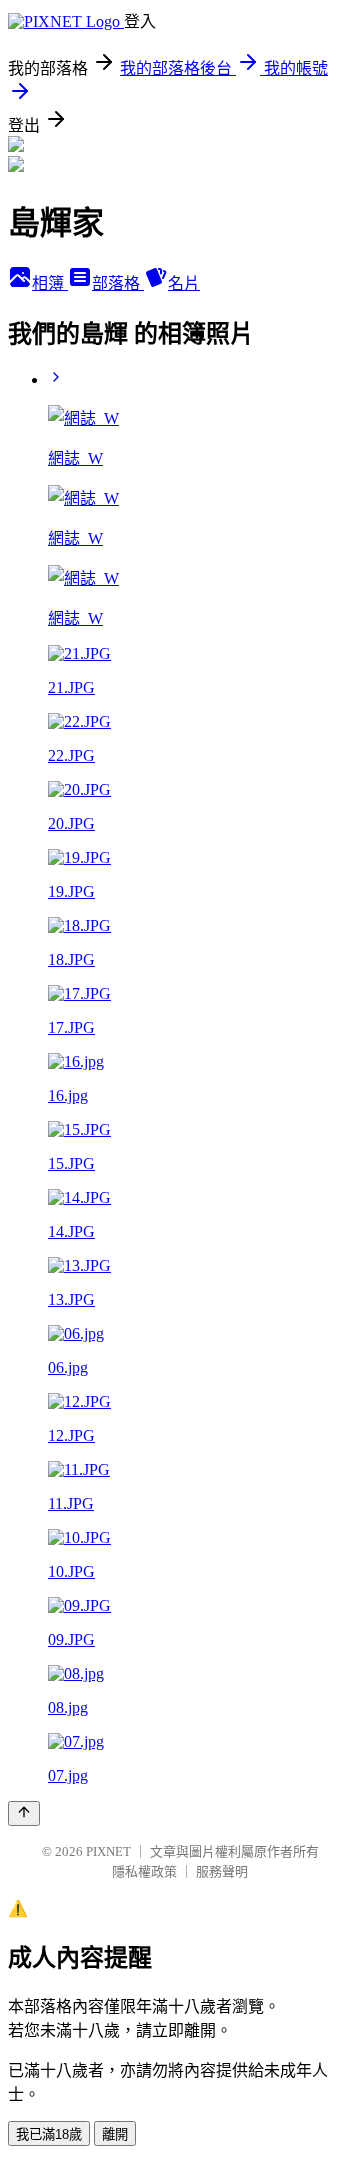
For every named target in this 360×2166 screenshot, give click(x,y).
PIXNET (108, 1851)
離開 (115, 2134)
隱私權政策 (144, 1871)
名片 (184, 283)
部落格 (118, 283)
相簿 (50, 283)
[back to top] (24, 1813)
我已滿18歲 (49, 2134)
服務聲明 (222, 1871)
